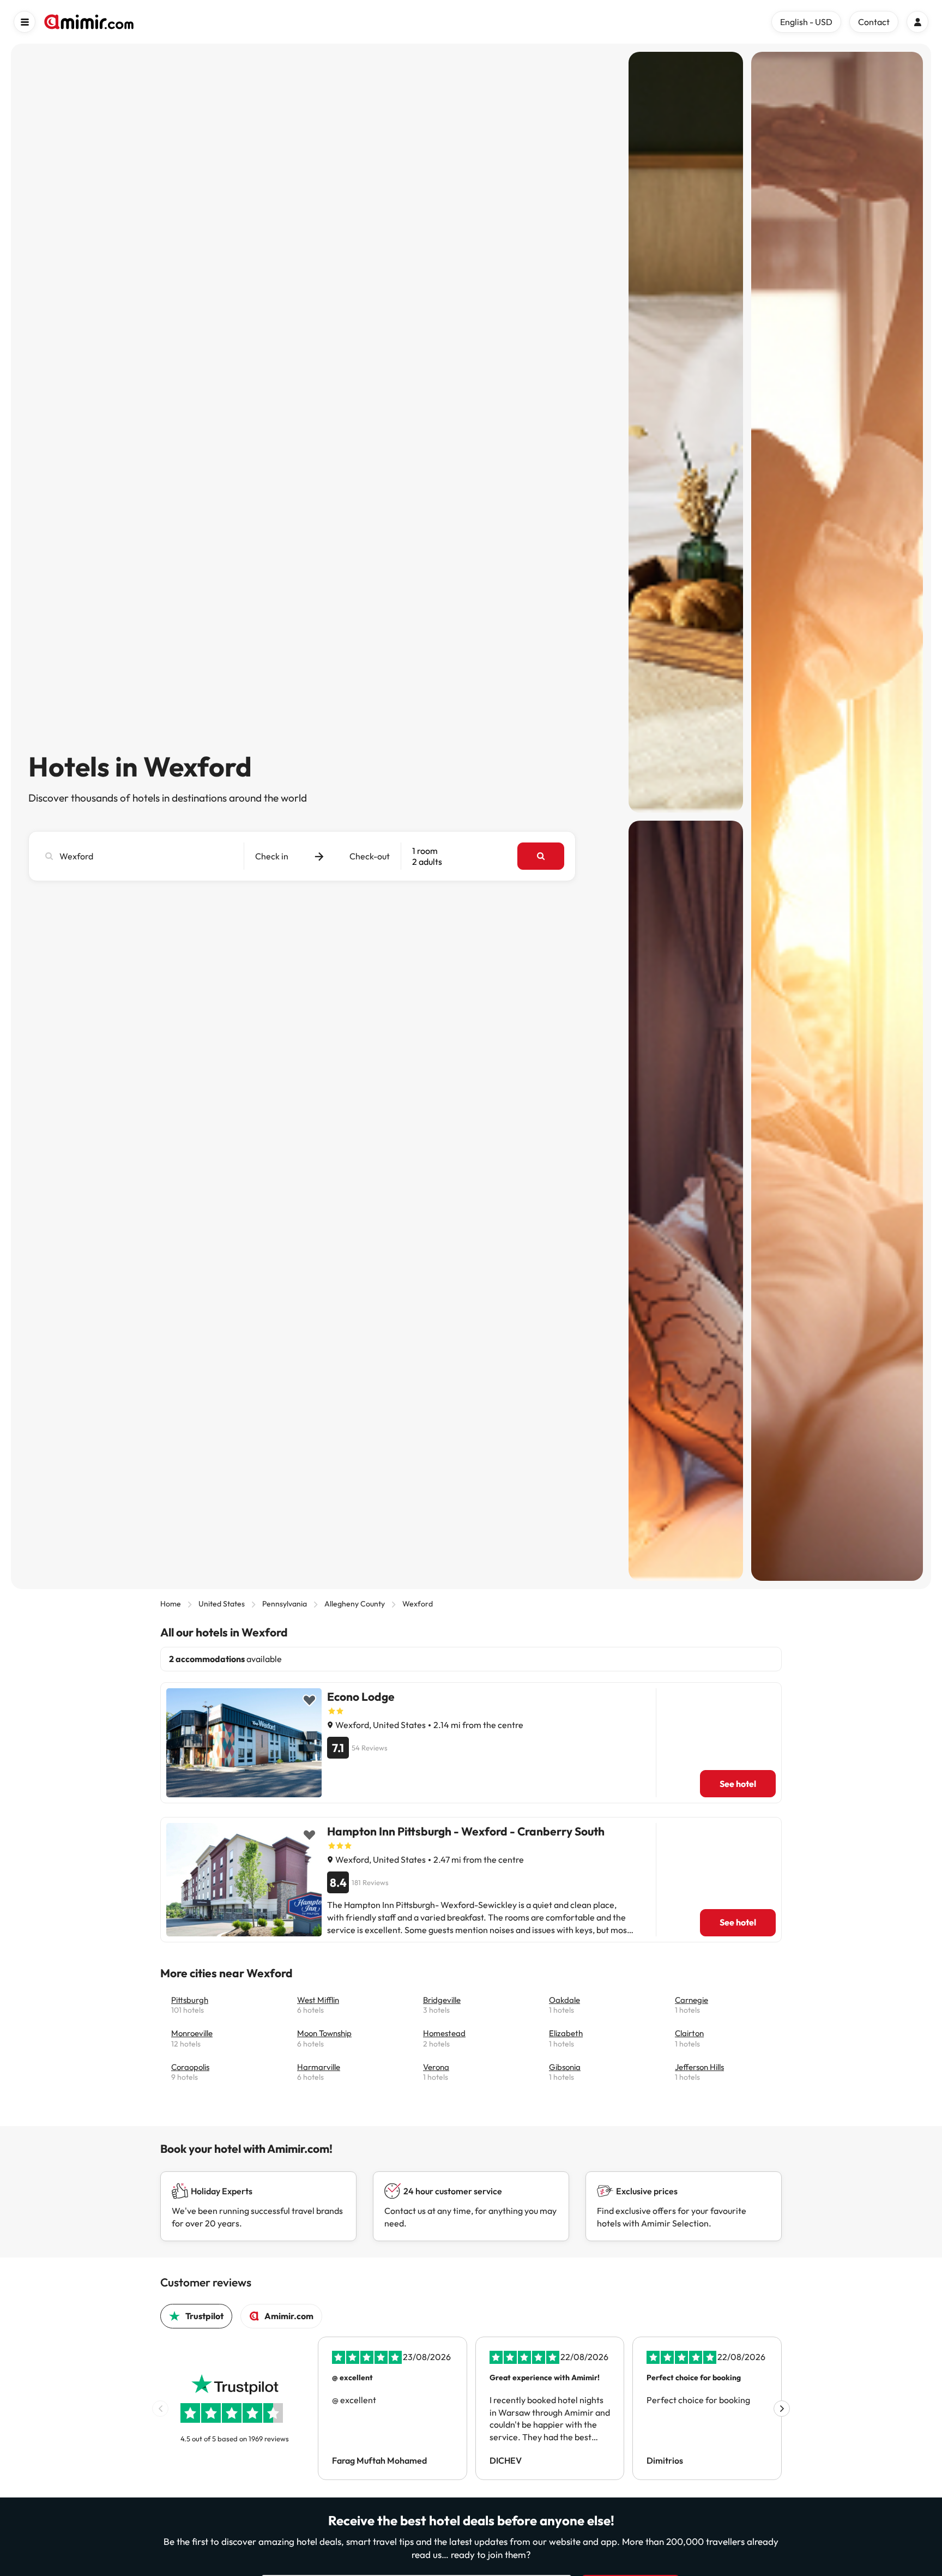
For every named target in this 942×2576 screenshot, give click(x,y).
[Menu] (25, 22)
